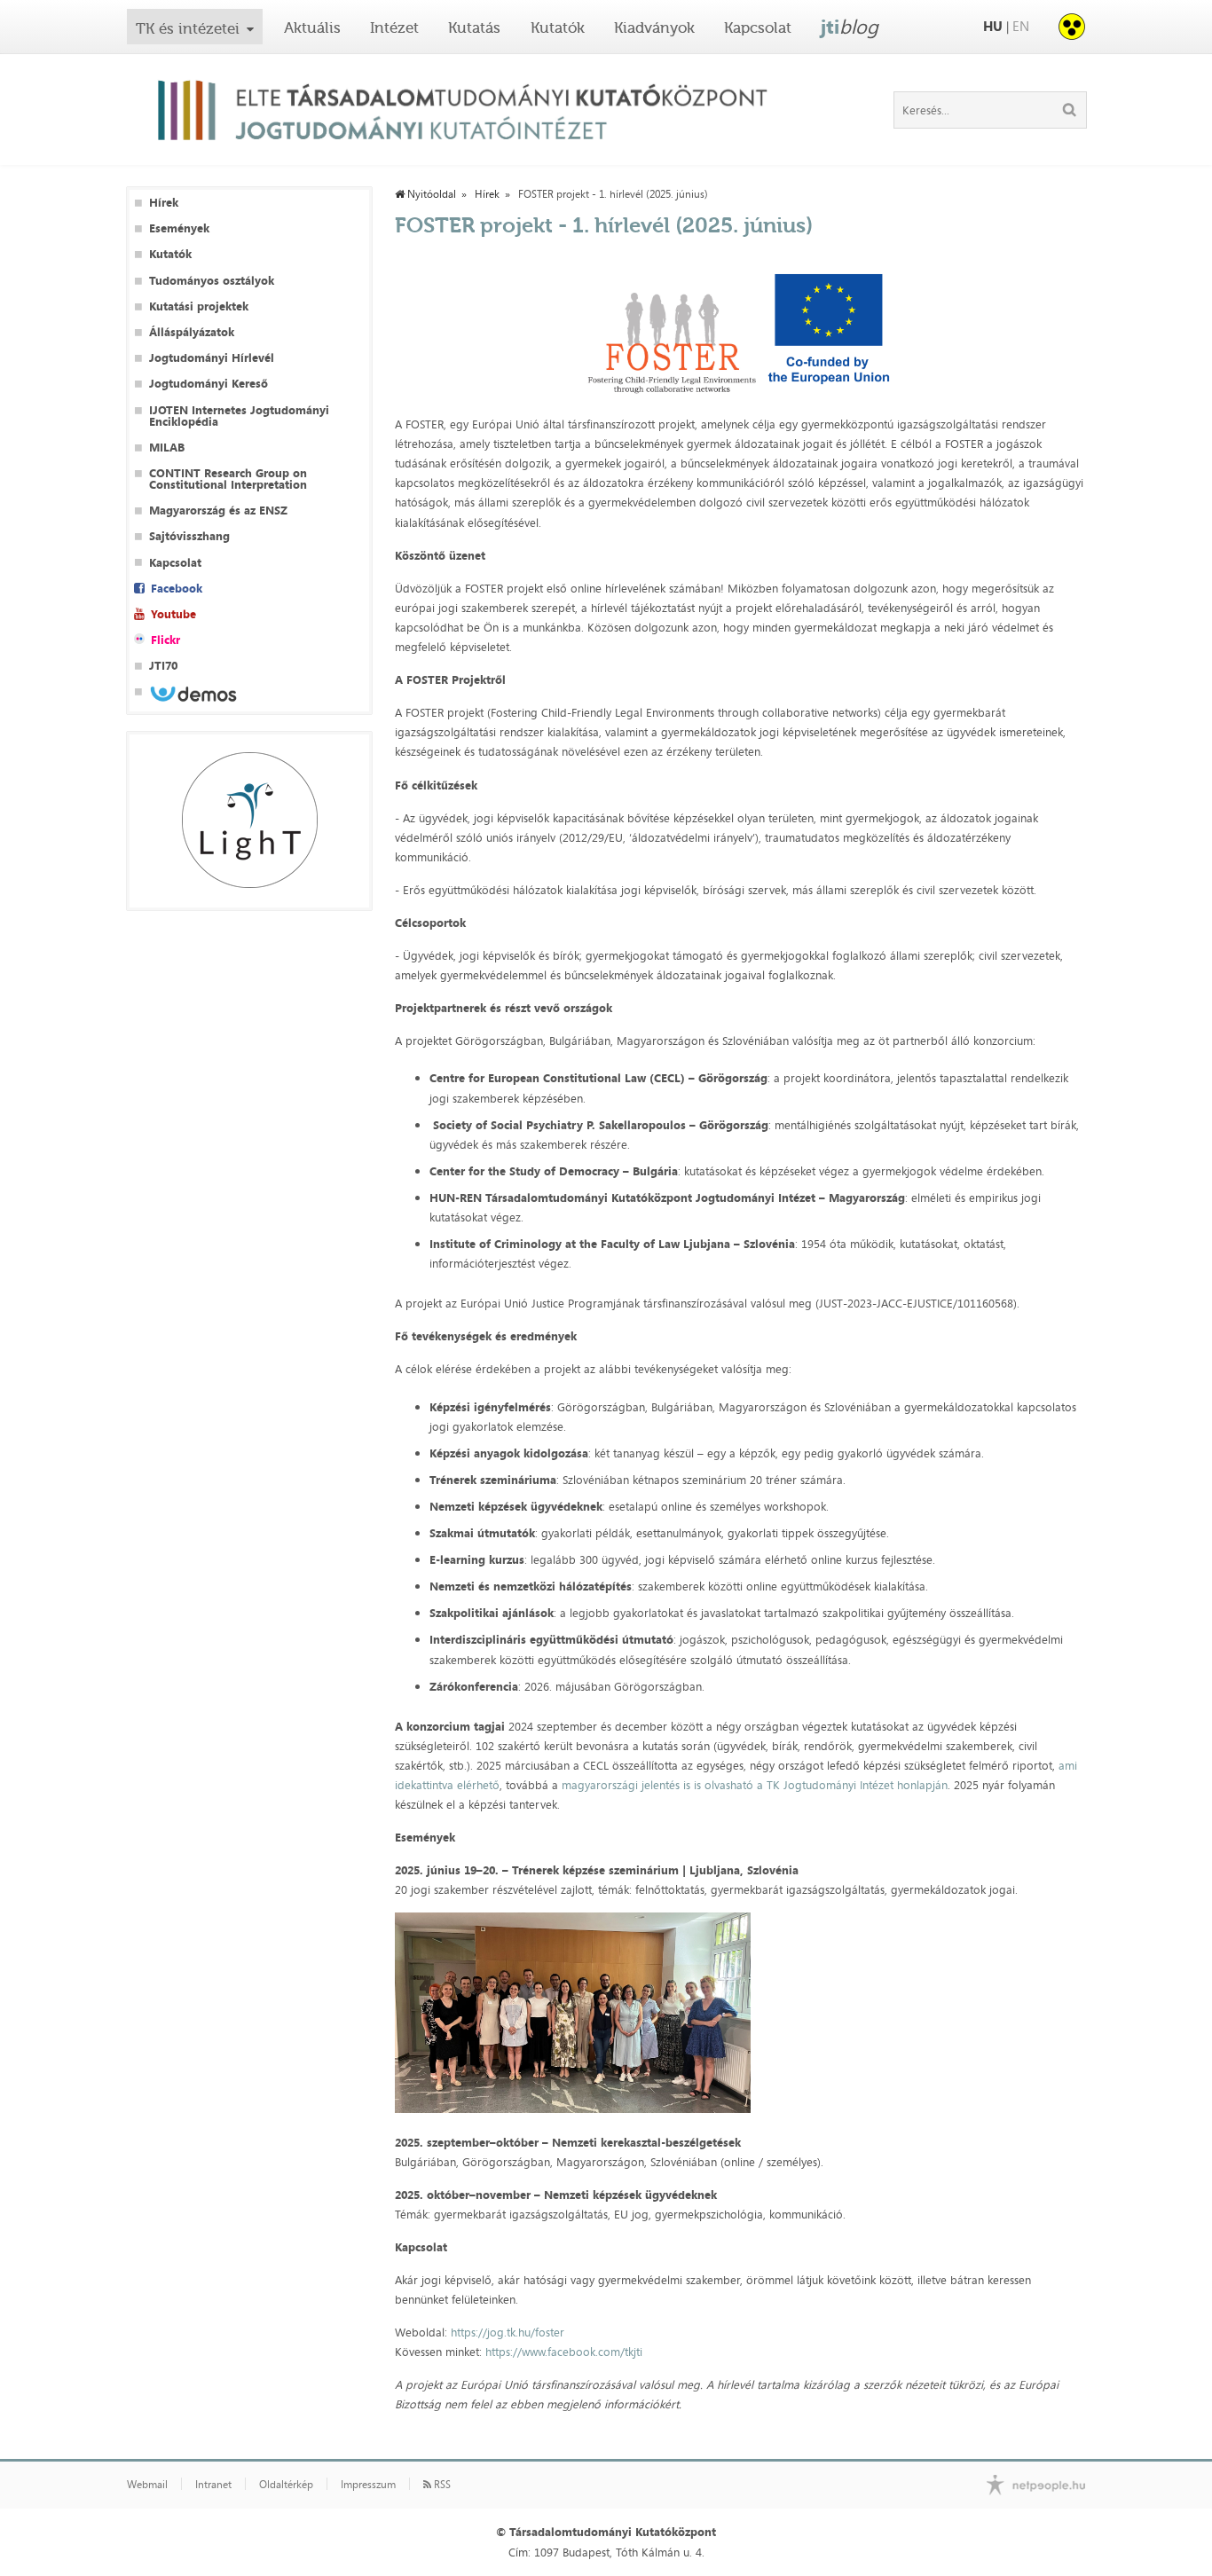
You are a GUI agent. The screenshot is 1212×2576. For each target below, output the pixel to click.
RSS (441, 2485)
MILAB (167, 448)
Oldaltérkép (286, 2485)
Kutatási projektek (199, 306)
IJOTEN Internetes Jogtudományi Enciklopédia (239, 416)
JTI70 (163, 666)
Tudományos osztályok (212, 281)
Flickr (165, 640)
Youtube (173, 614)
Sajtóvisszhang (189, 536)
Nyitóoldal (430, 194)
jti (850, 27)
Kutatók (558, 27)
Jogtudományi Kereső (209, 384)
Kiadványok (654, 27)
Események (179, 228)
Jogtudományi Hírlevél (212, 358)
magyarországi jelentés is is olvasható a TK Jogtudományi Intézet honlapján (755, 1785)
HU (993, 26)
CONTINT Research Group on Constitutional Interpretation (228, 479)
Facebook (177, 589)
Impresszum (368, 2485)
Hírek (164, 203)
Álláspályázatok (192, 332)
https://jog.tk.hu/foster (508, 2332)
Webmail (147, 2485)
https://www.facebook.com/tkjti (564, 2352)
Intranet (213, 2485)
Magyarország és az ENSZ (218, 510)
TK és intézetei (188, 28)
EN (1021, 26)
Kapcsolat (758, 27)
